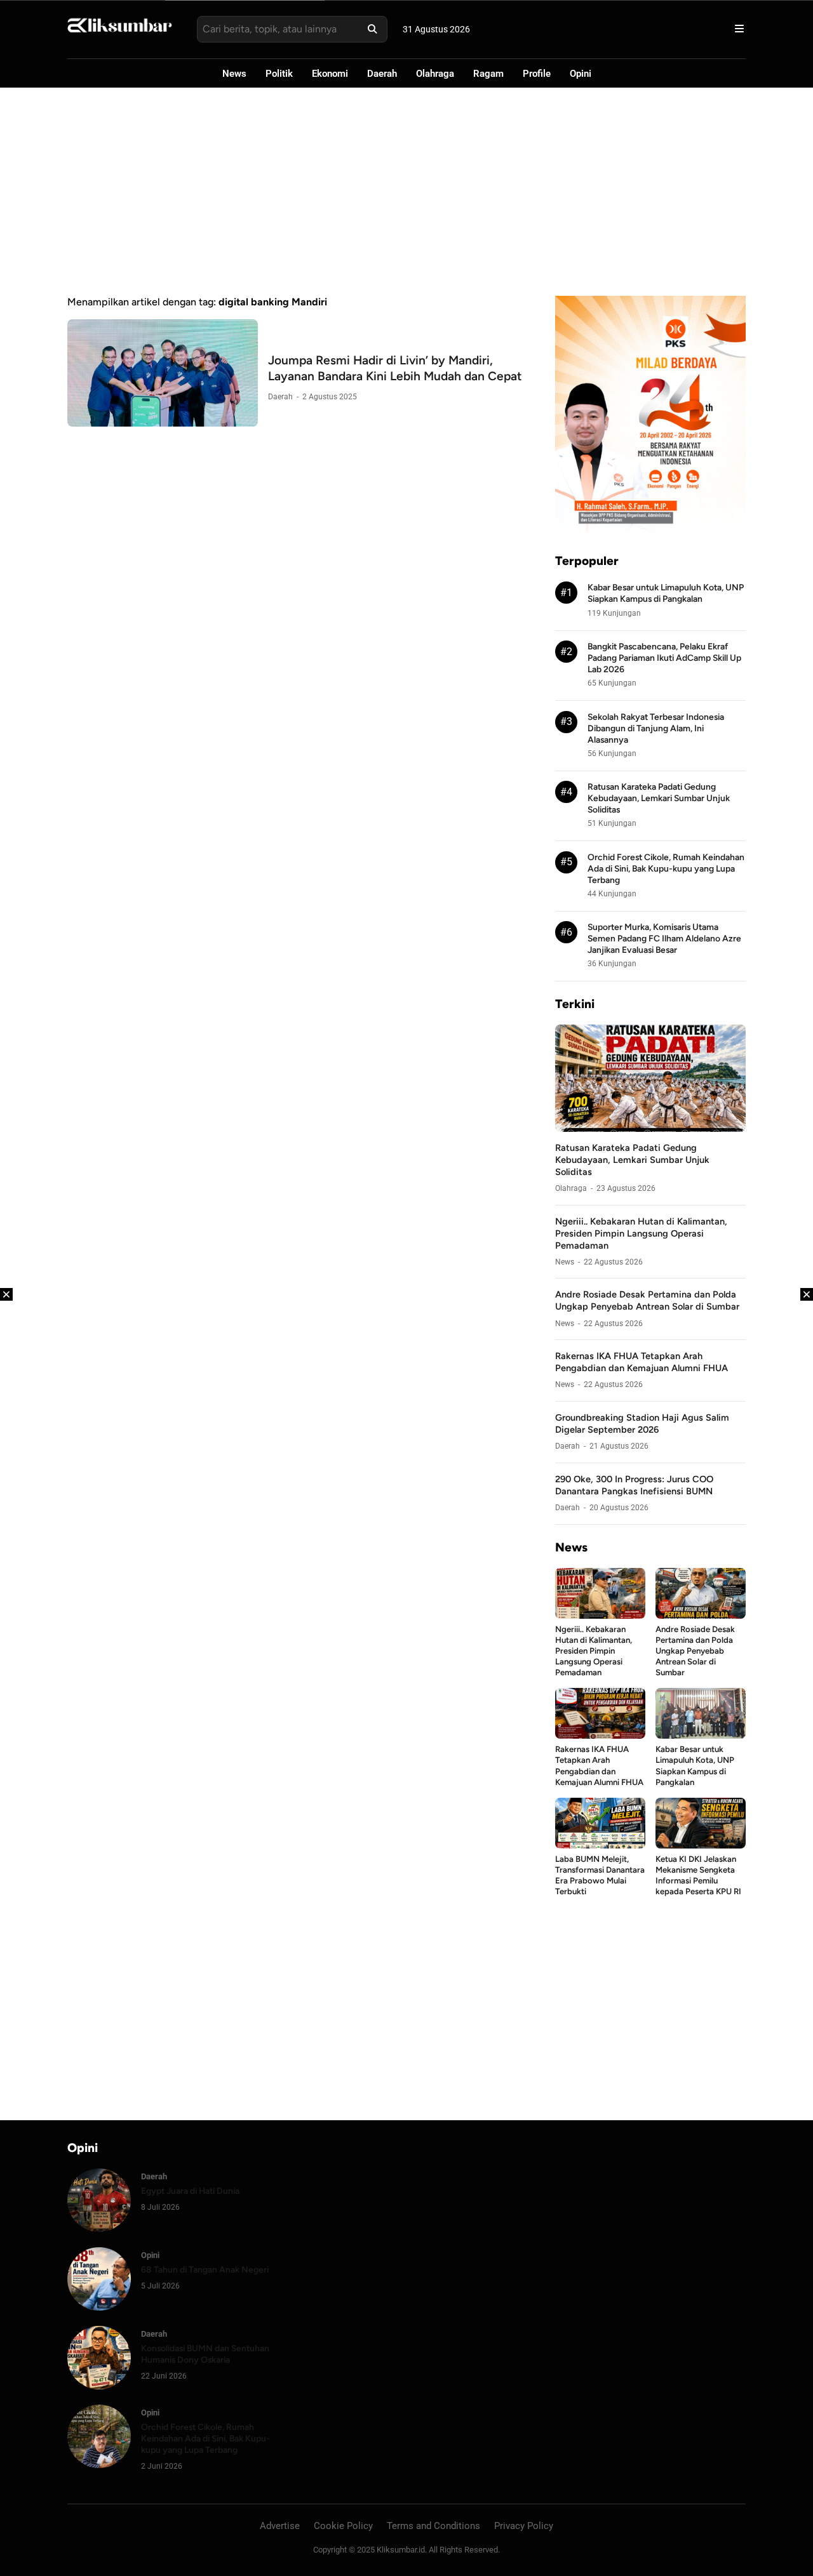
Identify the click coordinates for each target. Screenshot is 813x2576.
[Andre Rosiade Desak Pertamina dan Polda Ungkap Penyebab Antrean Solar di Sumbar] (701, 1615)
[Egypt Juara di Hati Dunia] (99, 2228)
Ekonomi (330, 74)
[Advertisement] (406, 192)
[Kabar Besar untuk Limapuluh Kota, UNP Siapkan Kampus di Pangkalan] (701, 1735)
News (234, 74)
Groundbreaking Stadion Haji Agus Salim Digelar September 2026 (642, 1424)
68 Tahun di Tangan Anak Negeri (205, 2269)
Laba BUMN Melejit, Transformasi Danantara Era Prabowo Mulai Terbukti (600, 1875)
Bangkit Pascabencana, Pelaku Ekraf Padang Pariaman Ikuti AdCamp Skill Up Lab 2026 (664, 658)
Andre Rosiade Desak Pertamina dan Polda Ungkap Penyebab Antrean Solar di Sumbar (647, 1300)
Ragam (488, 74)
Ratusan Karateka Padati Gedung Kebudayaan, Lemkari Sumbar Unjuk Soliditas (659, 798)
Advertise (280, 2526)
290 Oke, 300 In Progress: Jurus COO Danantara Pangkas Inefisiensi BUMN (634, 1485)
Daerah (382, 74)
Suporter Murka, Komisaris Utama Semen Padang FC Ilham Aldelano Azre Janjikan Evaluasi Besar (664, 938)
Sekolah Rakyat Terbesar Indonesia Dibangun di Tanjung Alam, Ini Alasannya (656, 728)
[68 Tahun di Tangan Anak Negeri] (99, 2307)
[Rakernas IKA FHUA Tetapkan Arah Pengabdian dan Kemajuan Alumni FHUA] (600, 1735)
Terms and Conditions (433, 2526)
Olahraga (435, 74)
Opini (581, 74)
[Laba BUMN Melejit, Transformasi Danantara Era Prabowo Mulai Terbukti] (600, 1845)
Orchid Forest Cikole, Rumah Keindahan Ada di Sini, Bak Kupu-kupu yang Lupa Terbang (666, 868)
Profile (537, 74)
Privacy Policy (524, 2526)
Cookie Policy (343, 2526)
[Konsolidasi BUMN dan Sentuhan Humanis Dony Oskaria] (99, 2386)
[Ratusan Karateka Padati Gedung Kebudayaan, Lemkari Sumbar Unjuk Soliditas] (650, 1128)
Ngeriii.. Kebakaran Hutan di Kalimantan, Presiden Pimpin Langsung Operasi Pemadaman (641, 1233)
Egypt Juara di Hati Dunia (190, 2191)
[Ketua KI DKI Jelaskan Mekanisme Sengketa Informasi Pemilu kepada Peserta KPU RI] (701, 1845)
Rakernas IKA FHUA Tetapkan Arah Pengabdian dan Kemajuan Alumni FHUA (642, 1362)
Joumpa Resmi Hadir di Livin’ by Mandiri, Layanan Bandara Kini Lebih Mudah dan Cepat (395, 368)
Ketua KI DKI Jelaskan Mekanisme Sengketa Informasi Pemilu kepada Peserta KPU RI (698, 1875)
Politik (279, 74)
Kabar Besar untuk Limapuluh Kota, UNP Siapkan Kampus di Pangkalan (695, 1765)
